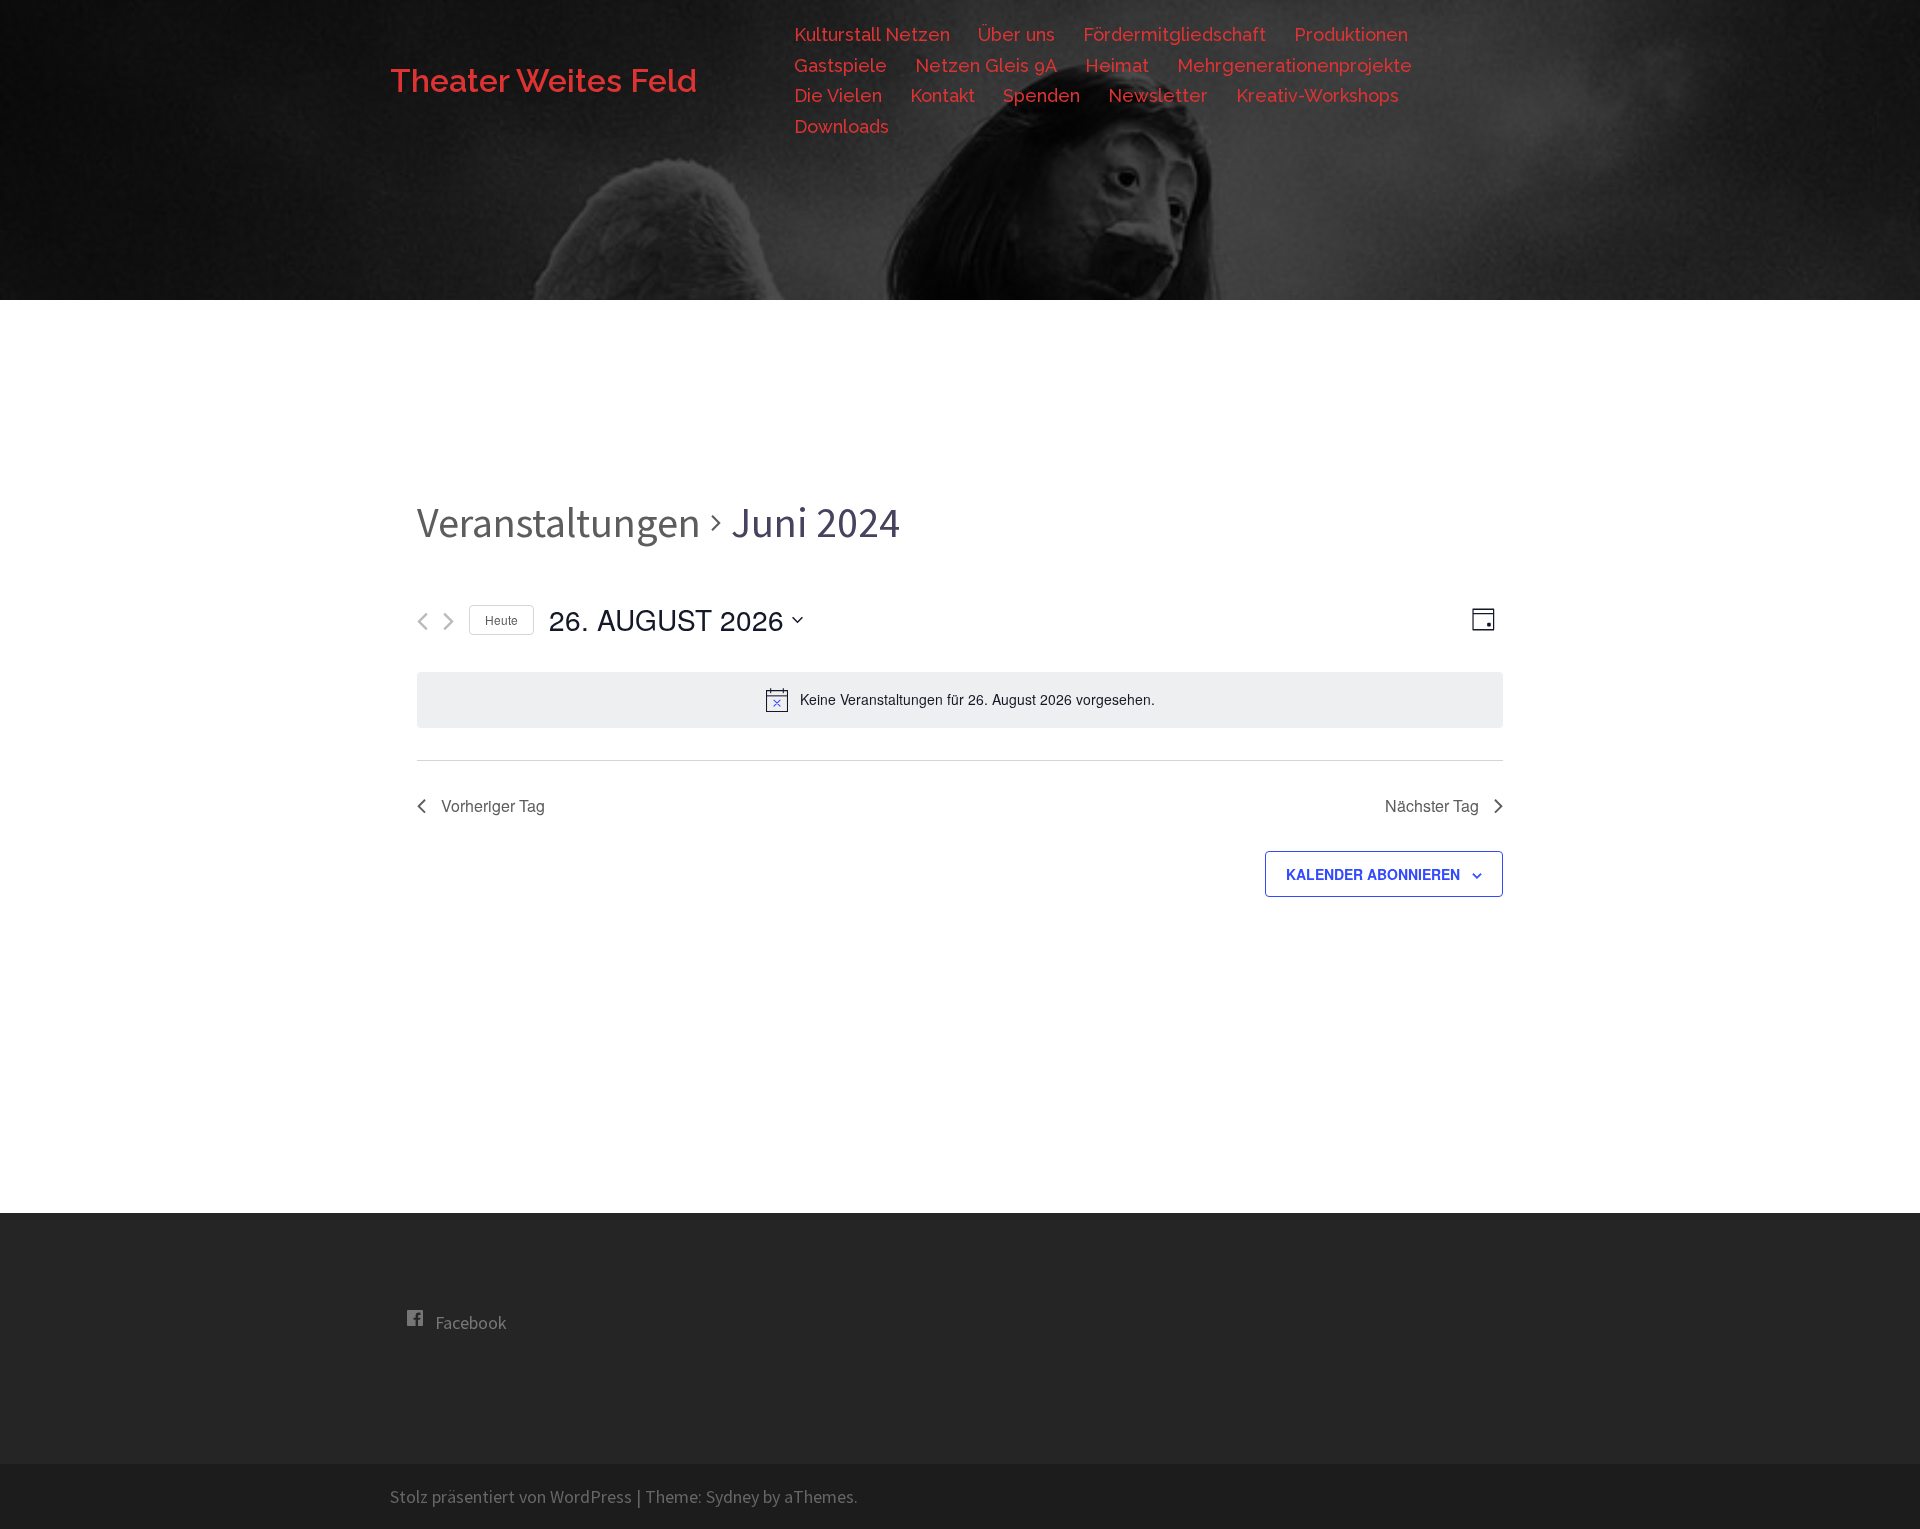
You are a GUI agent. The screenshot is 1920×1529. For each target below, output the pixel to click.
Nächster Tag (1432, 805)
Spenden (1041, 95)
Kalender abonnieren (1373, 874)
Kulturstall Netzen (872, 34)
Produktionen (1351, 34)
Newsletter (1158, 95)
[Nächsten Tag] (448, 621)
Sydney (732, 1496)
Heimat (1117, 65)
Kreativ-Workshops (1317, 95)
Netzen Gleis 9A (986, 65)
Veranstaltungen (559, 522)
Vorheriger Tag (493, 805)
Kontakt (942, 95)
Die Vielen (838, 95)
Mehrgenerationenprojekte (1294, 65)
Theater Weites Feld (543, 80)
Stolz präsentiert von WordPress (511, 1496)
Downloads (841, 126)
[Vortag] (422, 621)
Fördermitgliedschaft (1174, 34)
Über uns (1016, 34)
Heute (501, 619)
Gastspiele (840, 65)
